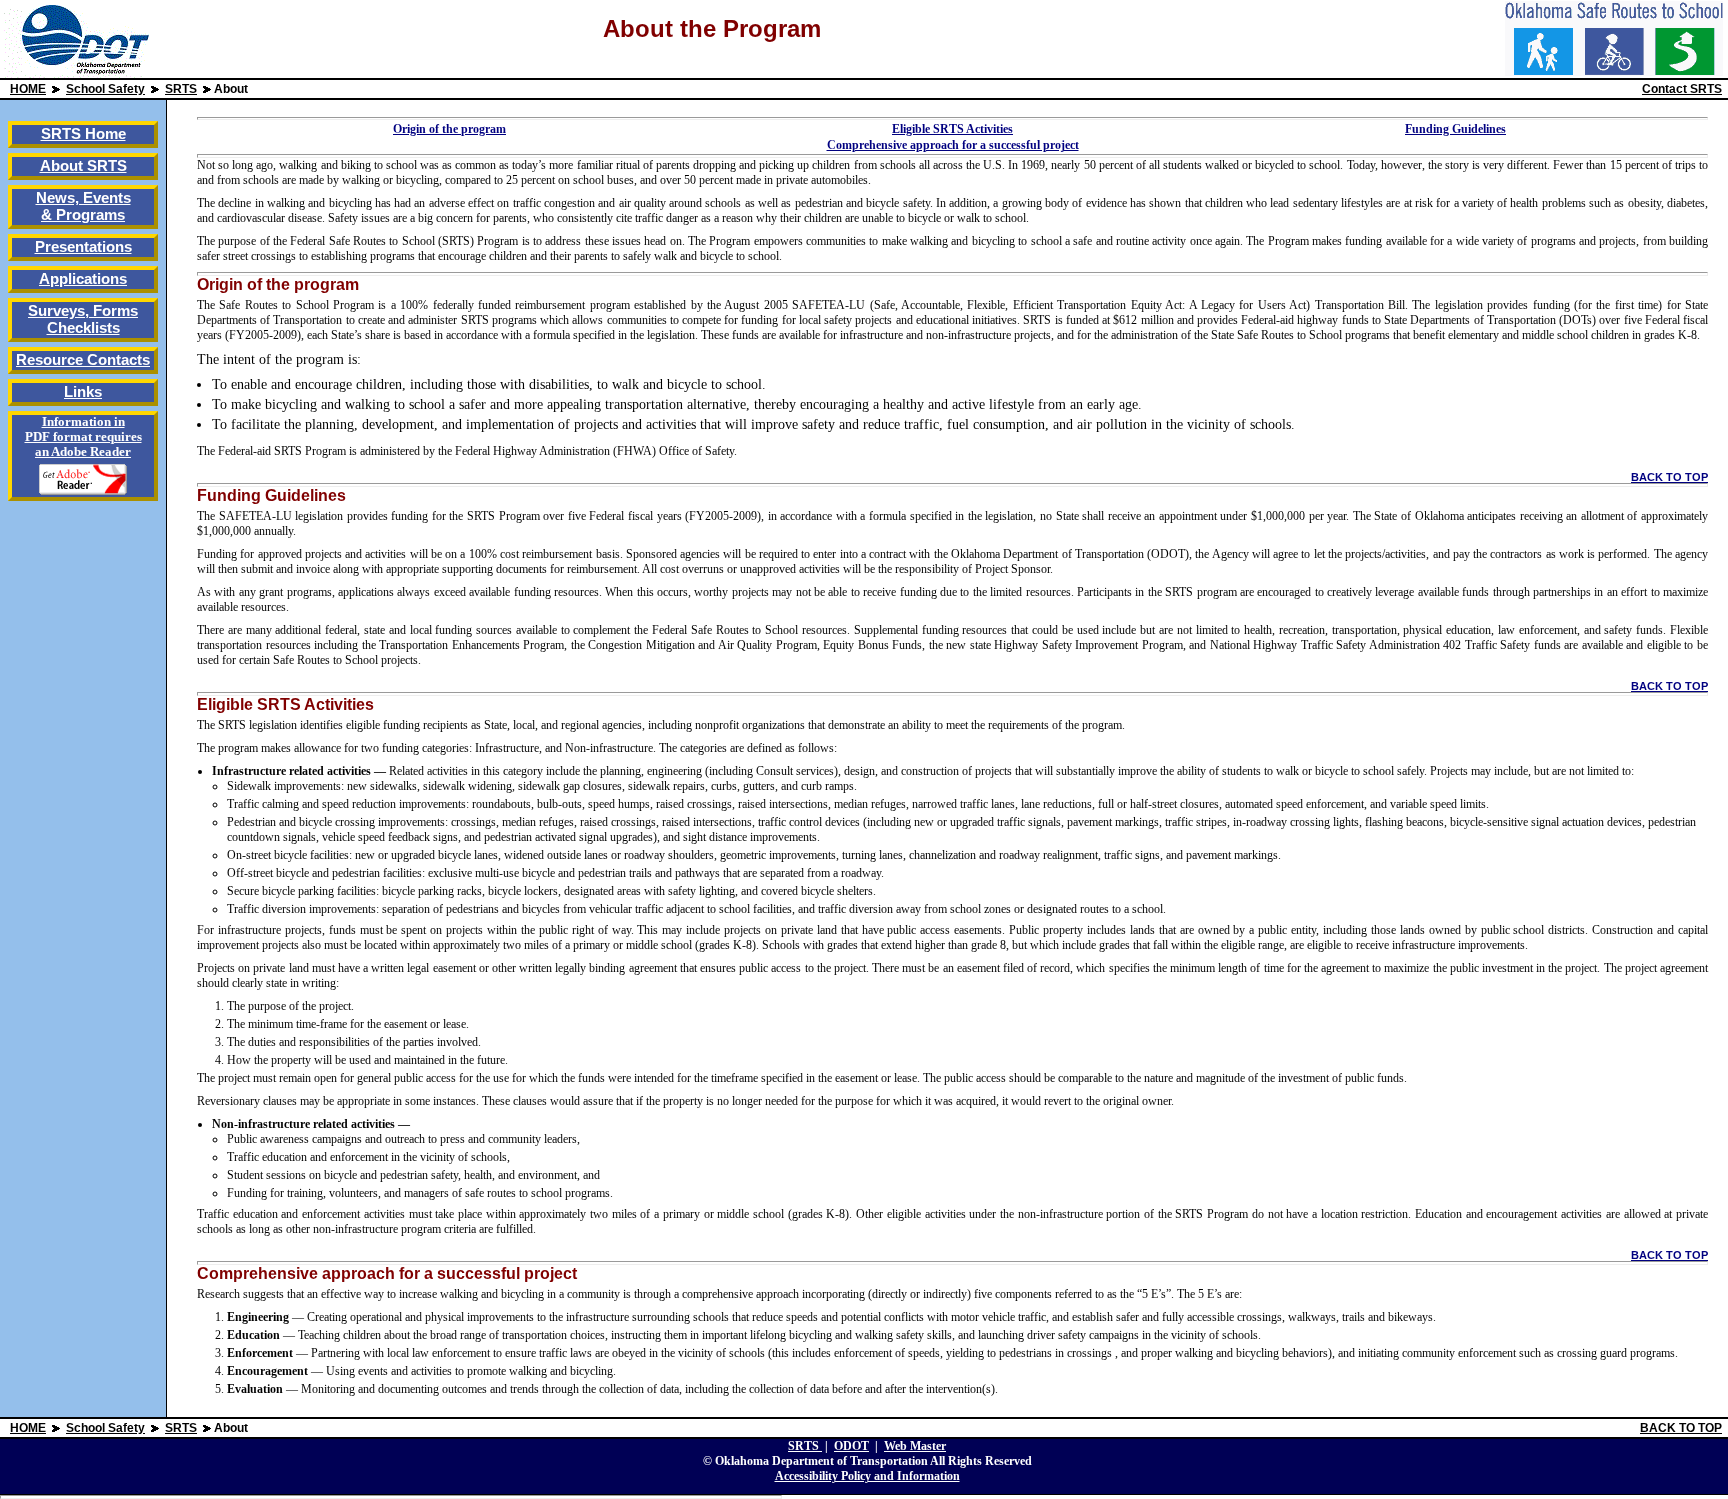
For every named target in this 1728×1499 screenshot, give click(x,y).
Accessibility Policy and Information (867, 1476)
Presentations (83, 246)
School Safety (105, 89)
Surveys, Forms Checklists (83, 319)
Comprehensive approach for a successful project (953, 145)
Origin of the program (449, 129)
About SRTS (83, 165)
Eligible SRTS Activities (952, 129)
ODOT (851, 1446)
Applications (83, 278)
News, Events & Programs (83, 206)
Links (83, 391)
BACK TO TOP (1669, 477)
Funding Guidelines (1455, 129)
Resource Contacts (83, 359)
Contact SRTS (1682, 89)
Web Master (915, 1446)
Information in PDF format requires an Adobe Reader (83, 437)
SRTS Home (83, 133)
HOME (28, 89)
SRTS (181, 89)
